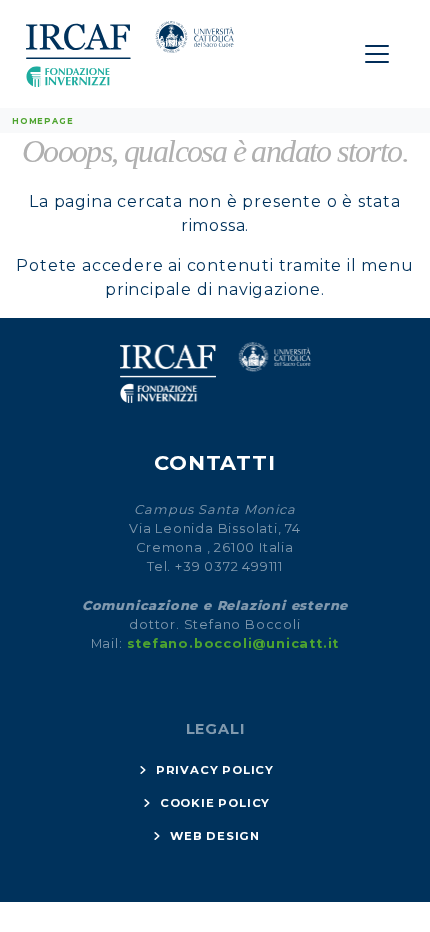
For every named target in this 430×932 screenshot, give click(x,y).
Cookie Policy (215, 803)
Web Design (215, 836)
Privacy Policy (215, 770)
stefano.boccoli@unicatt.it (233, 643)
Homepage (42, 121)
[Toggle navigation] (377, 54)
